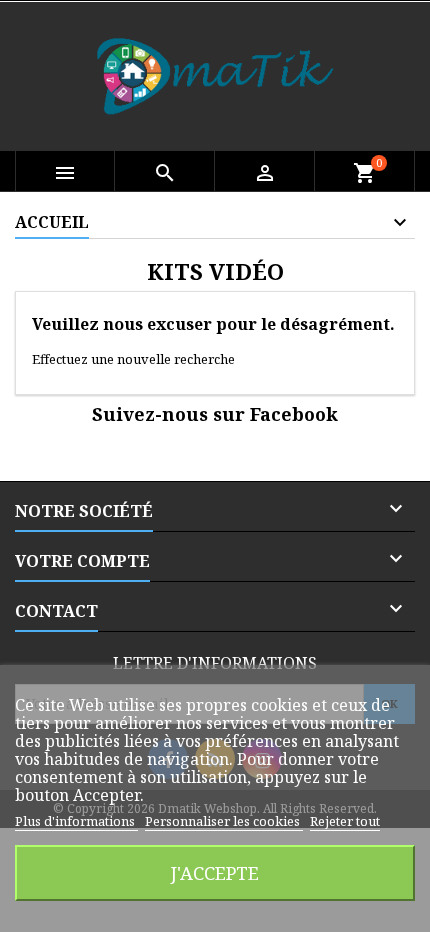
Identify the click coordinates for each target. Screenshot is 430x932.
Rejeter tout (345, 821)
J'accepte (215, 872)
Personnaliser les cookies (224, 821)
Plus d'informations (76, 821)
